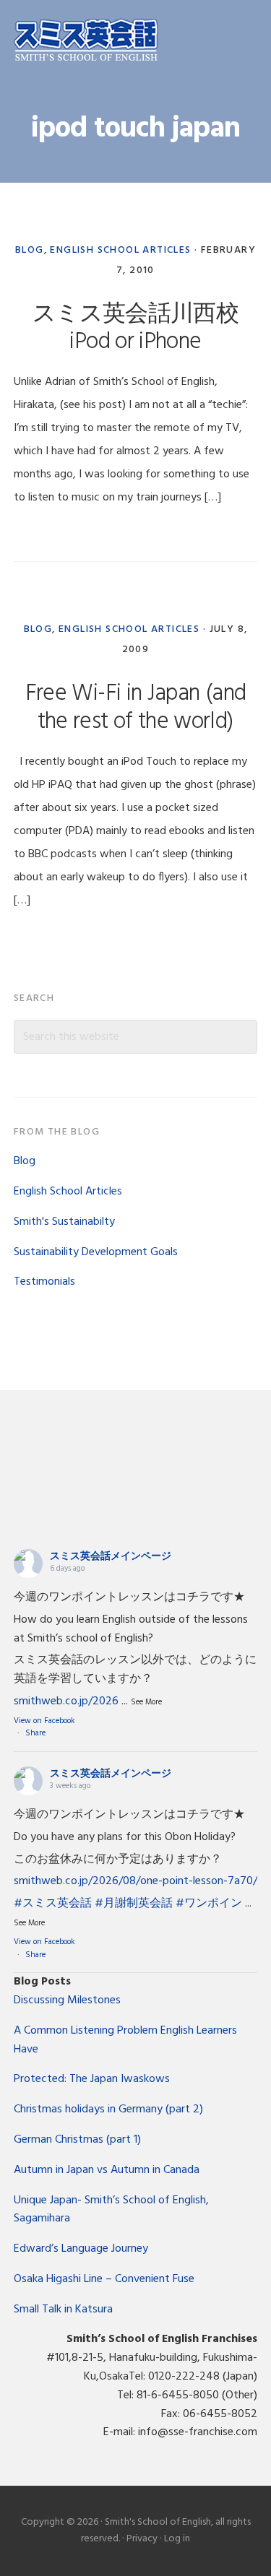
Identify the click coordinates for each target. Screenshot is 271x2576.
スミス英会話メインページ (111, 1557)
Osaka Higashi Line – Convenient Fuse (104, 2279)
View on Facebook (44, 1721)
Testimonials (44, 1282)
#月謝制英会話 (134, 1904)
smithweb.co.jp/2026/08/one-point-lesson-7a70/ (135, 1881)
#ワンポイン (209, 1904)
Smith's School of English (86, 42)
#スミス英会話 (53, 1904)
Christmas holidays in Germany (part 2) (108, 2109)
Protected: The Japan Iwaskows (92, 2079)
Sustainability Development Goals (96, 1252)
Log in (177, 2539)
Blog (30, 250)
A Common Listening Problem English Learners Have (125, 2040)
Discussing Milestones (67, 2000)
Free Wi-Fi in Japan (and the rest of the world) (136, 707)
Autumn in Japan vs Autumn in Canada (107, 2170)
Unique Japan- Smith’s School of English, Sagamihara (111, 2210)
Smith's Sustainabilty (64, 1222)
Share (35, 1733)
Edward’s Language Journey (81, 2249)
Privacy (142, 2539)
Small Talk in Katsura (63, 2310)
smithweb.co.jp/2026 (66, 1701)
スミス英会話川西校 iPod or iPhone (135, 328)
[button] (248, 41)
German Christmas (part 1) (77, 2140)
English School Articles (120, 250)
